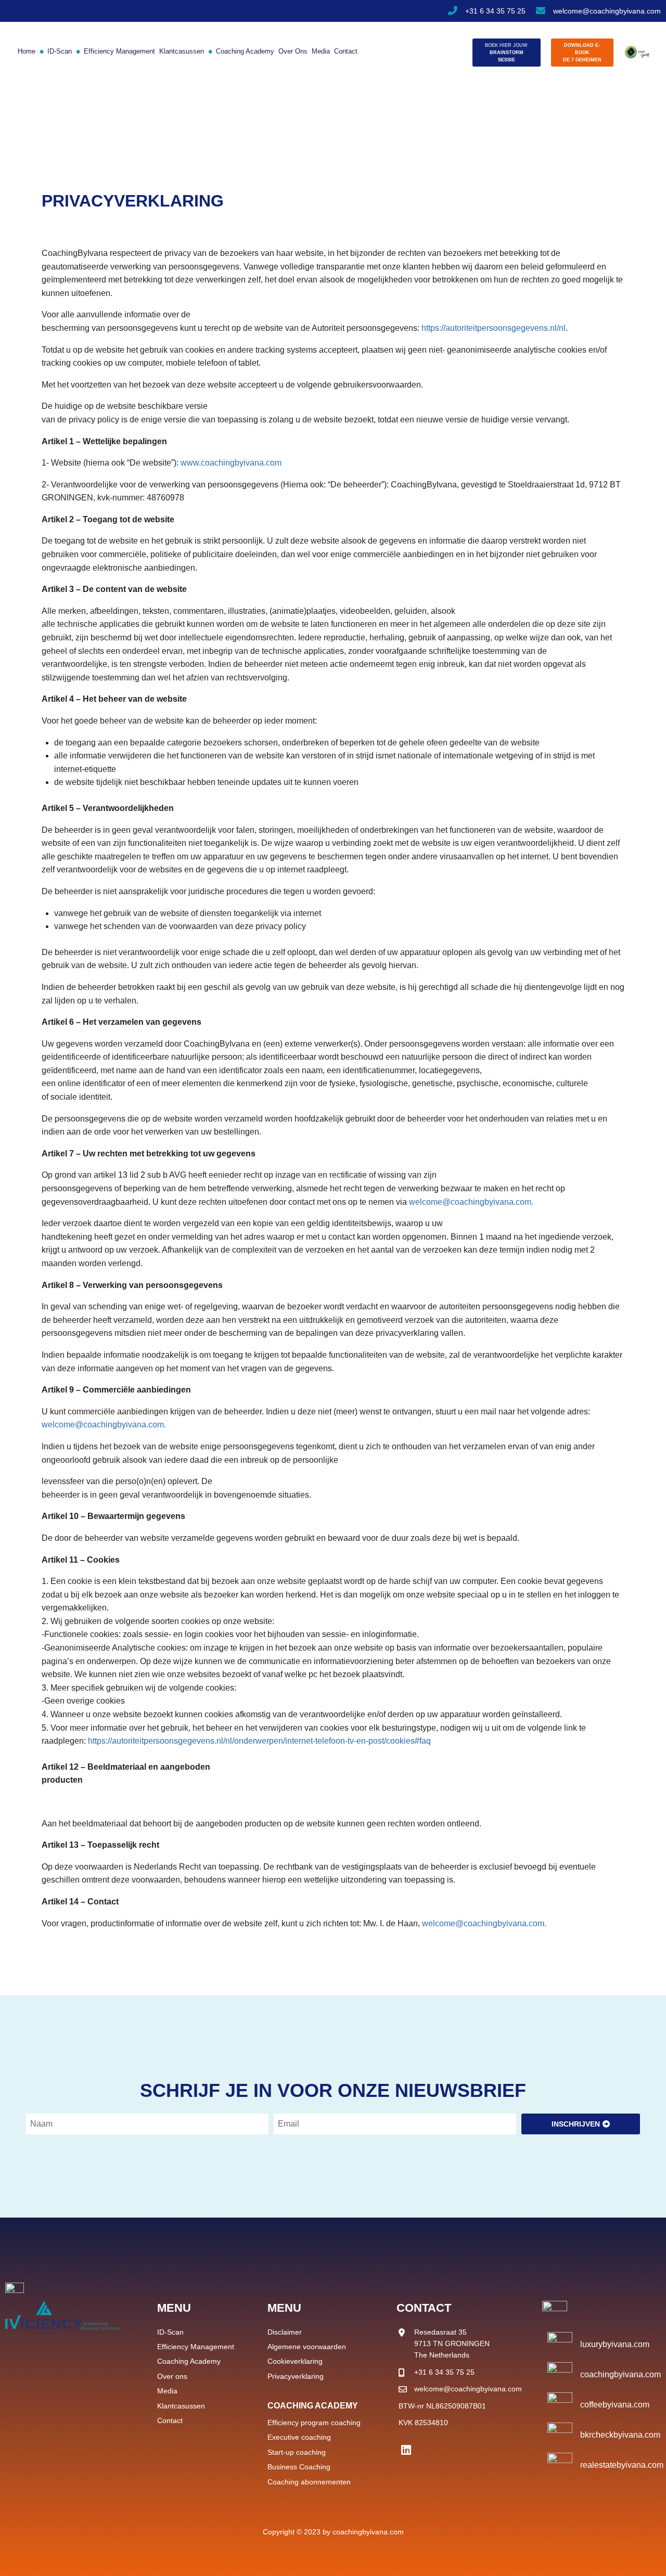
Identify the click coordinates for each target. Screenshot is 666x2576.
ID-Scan (56, 51)
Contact (346, 51)
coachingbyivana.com (620, 2374)
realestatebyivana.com (622, 2465)
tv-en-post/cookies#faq (389, 1741)
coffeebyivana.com (615, 2405)
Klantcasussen (182, 51)
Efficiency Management (116, 51)
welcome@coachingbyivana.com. (471, 1202)
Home (27, 51)
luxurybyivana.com (615, 2344)
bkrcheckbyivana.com (620, 2435)
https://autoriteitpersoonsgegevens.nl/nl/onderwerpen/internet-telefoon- (218, 1741)
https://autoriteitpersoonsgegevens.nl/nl (494, 328)
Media (321, 51)
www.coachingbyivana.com (231, 463)
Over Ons (293, 51)
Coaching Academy (241, 51)
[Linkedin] (406, 2450)
